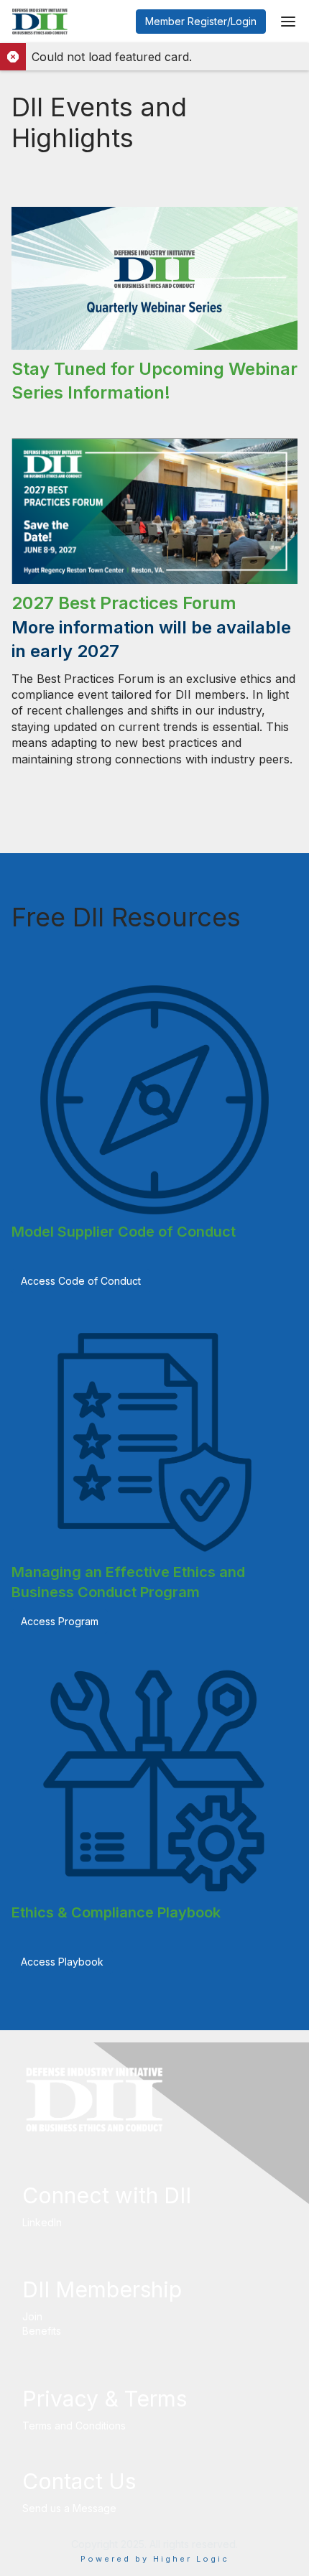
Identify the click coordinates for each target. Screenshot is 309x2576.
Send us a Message (69, 2508)
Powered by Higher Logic (155, 2559)
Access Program (60, 1621)
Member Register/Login (201, 21)
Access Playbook (62, 1962)
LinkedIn (42, 2222)
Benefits (42, 2331)
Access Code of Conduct (81, 1281)
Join (32, 2316)
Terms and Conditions (74, 2426)
